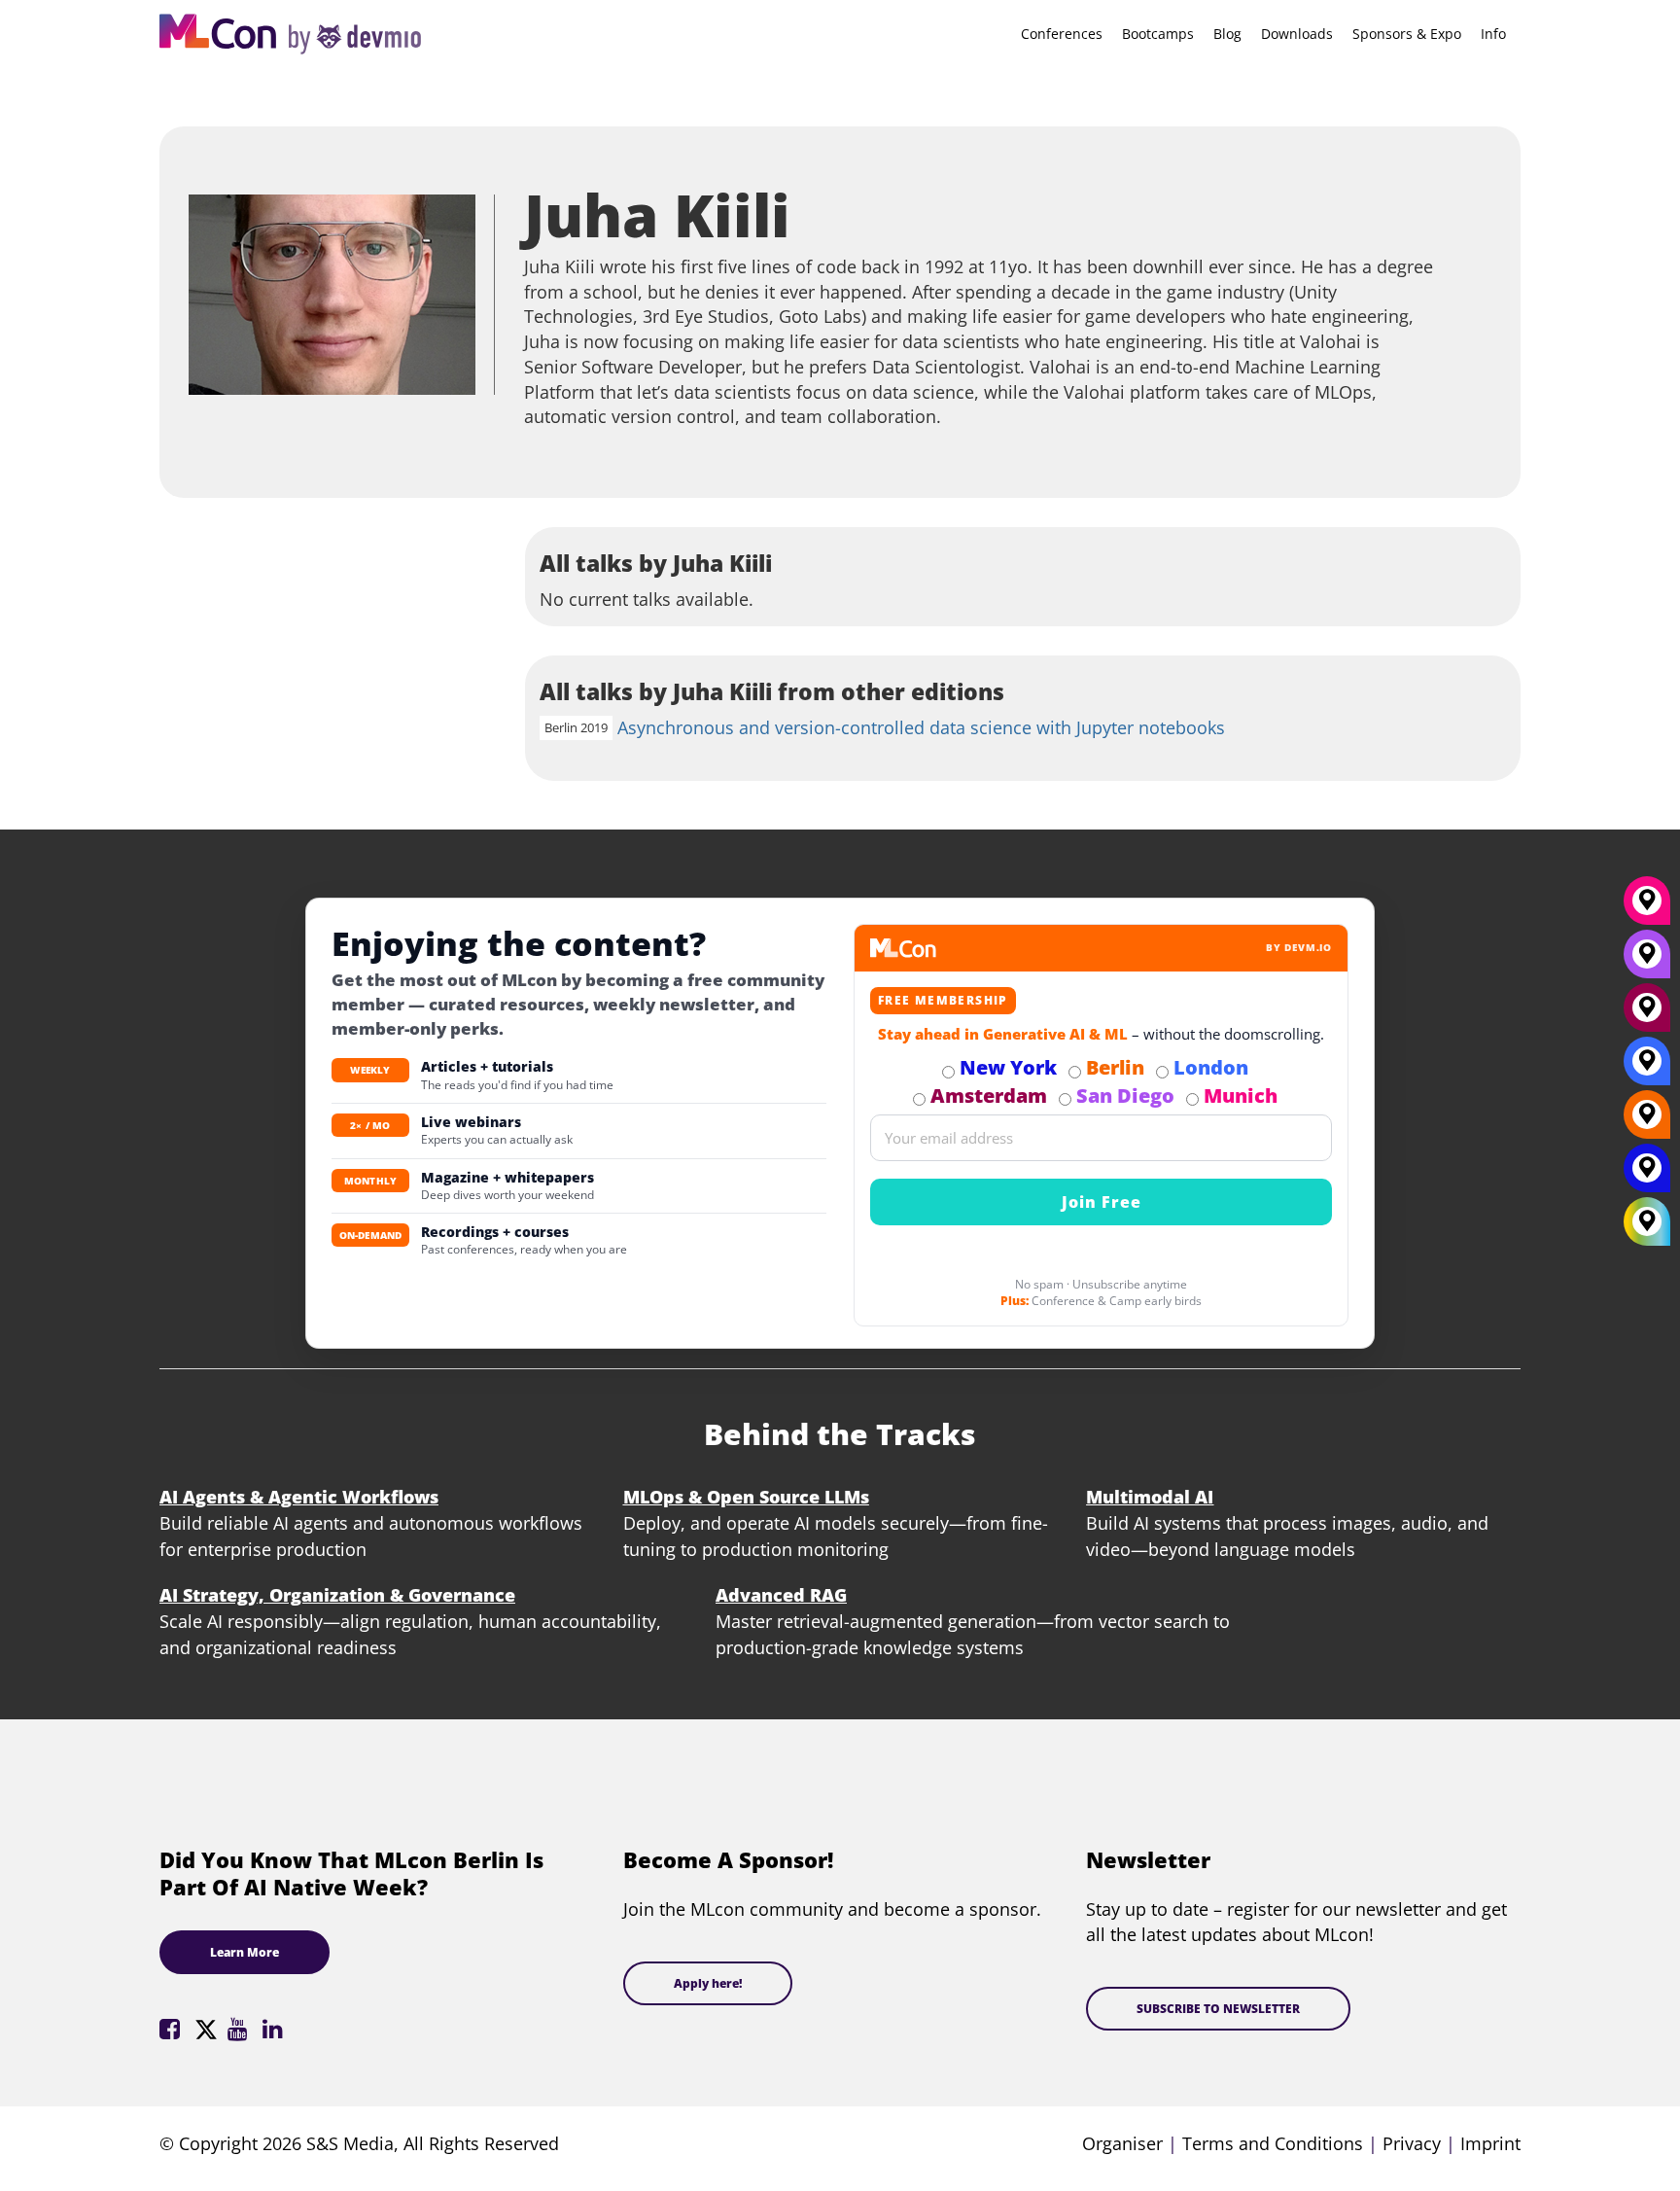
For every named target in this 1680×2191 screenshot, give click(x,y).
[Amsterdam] (1647, 1014)
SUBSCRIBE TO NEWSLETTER (1218, 2009)
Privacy (1412, 2143)
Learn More (245, 1952)
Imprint (1490, 2143)
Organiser (1122, 2143)
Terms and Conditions (1273, 2143)
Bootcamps (1158, 34)
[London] (1647, 1068)
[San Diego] (1647, 961)
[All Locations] (1647, 1222)
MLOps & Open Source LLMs (746, 1497)
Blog (1227, 34)
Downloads (1297, 34)
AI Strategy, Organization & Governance (337, 1595)
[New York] (1647, 1175)
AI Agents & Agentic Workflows (299, 1497)
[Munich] (1647, 907)
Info (1493, 34)
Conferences (1062, 34)
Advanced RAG (781, 1595)
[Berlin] (1647, 1121)
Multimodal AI (1150, 1497)
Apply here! (708, 1983)
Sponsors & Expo (1407, 34)
